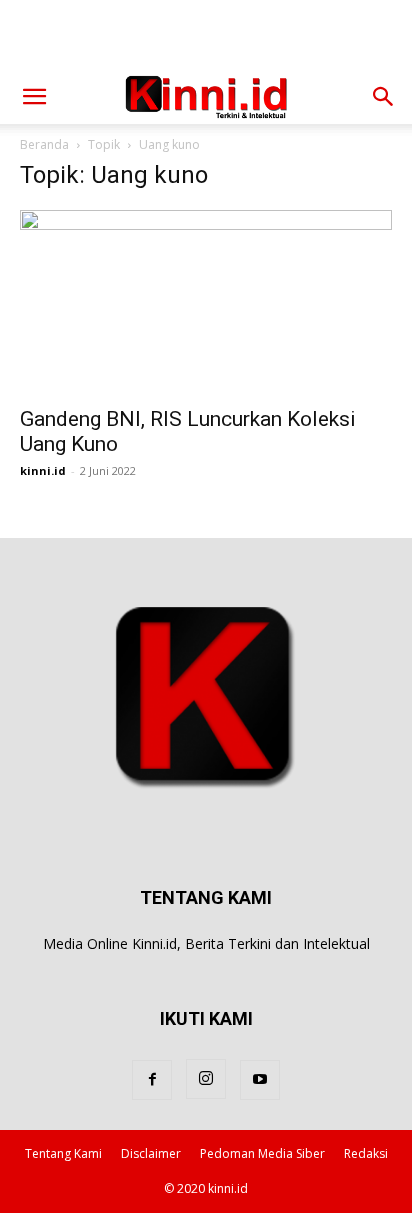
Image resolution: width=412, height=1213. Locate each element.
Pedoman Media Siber (262, 1153)
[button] (34, 97)
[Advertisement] (206, 35)
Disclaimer (151, 1153)
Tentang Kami (63, 1153)
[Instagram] (206, 1079)
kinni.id (43, 470)
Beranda (44, 144)
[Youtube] (260, 1080)
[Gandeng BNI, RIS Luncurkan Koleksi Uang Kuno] (206, 302)
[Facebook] (152, 1080)
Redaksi (366, 1153)
